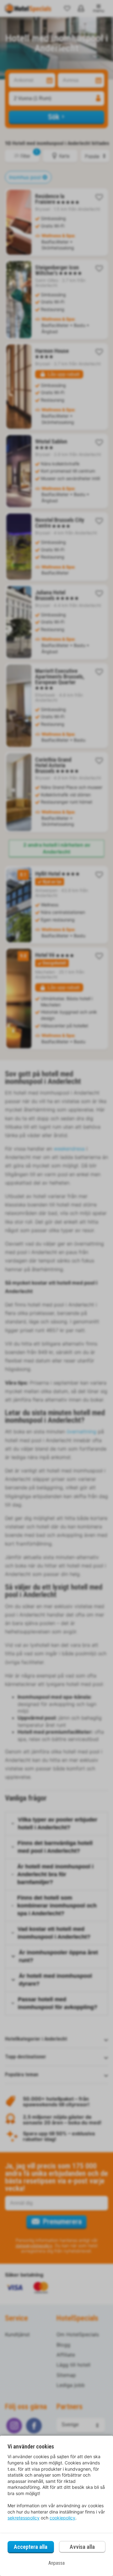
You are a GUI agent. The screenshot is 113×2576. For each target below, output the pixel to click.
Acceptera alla (31, 2547)
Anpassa (56, 2563)
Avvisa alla (82, 2547)
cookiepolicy (62, 2518)
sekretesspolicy (24, 2518)
